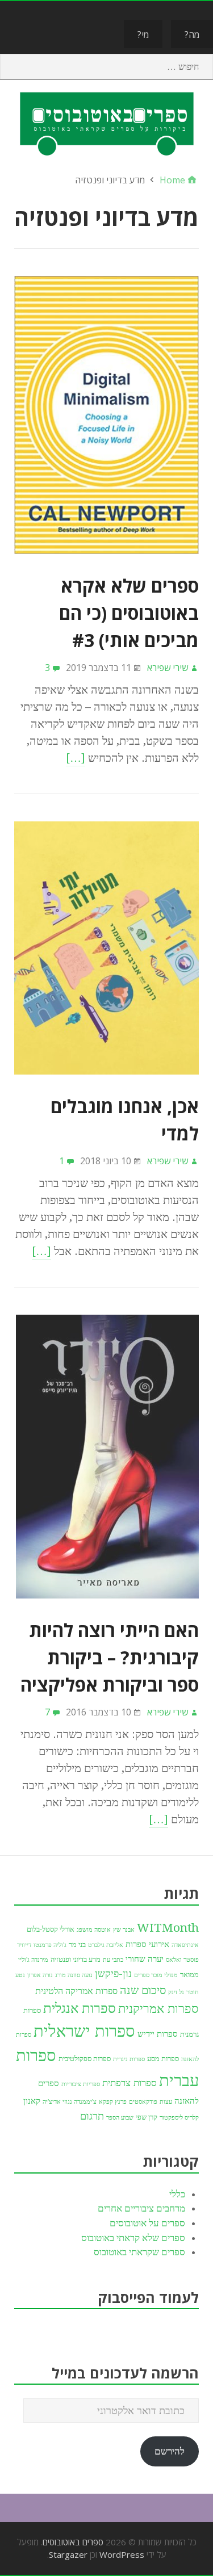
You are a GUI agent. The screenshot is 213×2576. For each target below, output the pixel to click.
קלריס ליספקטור (179, 2118)
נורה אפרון (40, 1975)
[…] (76, 758)
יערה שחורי (145, 1959)
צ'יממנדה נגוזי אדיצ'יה (70, 2102)
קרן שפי (147, 2117)
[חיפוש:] (106, 67)
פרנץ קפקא (113, 2102)
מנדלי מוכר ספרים (156, 1975)
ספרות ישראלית (84, 2031)
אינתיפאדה (185, 1945)
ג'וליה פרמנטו (50, 1945)
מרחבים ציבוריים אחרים (141, 2208)
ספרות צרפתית (130, 2083)
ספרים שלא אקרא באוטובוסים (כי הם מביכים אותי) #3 (129, 613)
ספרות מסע (163, 2059)
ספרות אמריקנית (158, 2008)
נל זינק (176, 1992)
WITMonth (168, 1928)
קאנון (32, 2101)
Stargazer (68, 2554)
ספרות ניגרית (129, 2059)
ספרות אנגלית (80, 2008)
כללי (177, 2194)
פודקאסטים (143, 2102)
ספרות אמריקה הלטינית (76, 1991)
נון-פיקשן (113, 1973)
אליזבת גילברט (106, 1945)
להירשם (170, 2451)
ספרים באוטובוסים (73, 2542)
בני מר (77, 1944)
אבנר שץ (124, 1930)
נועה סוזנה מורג (74, 1975)
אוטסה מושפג (94, 1930)
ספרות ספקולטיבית (85, 2059)
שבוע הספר (120, 2118)
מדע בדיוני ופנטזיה (76, 1959)
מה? (192, 35)
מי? (143, 35)
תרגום (92, 2116)
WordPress (122, 2554)
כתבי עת (113, 1960)
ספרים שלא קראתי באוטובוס (133, 2238)
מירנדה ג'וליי (33, 1960)
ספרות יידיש (158, 2034)
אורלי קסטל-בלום (51, 1929)
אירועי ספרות (147, 1944)
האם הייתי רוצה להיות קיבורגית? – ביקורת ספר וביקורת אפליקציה (110, 1657)
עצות (166, 2102)
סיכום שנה (143, 1990)
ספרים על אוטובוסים (147, 2223)
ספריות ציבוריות (81, 2084)
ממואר (189, 1975)
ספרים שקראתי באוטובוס (139, 2252)
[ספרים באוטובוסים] (106, 123)
